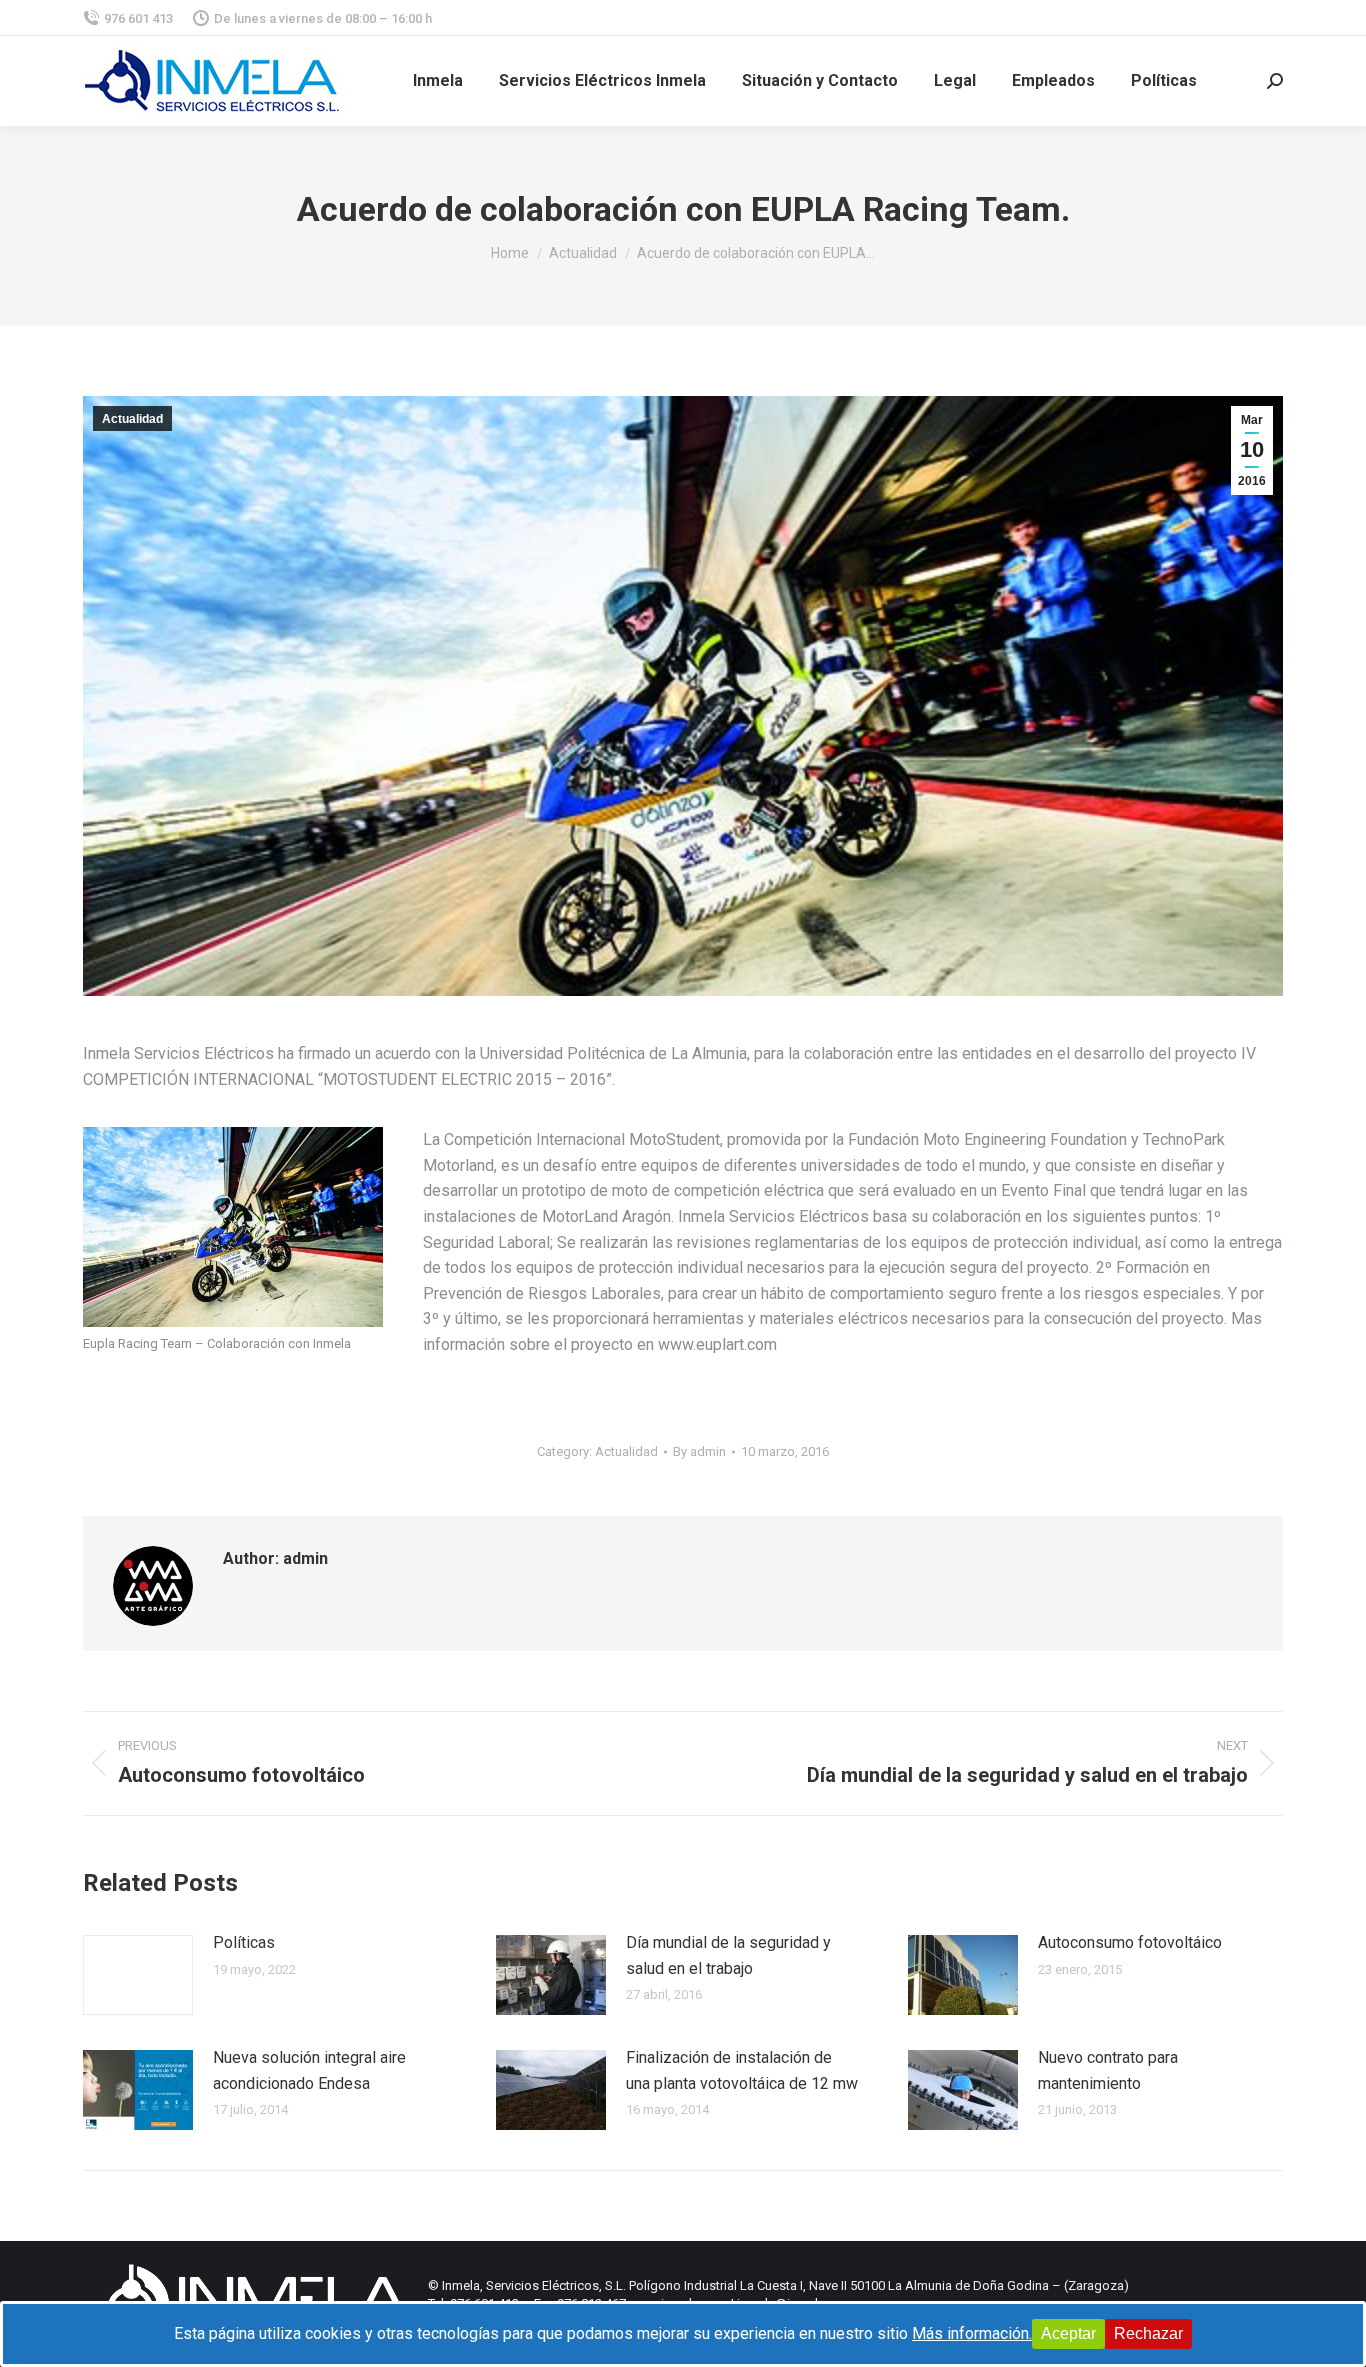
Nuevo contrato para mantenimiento (1108, 2070)
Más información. (972, 2333)
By (699, 1451)
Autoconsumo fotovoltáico (1130, 1942)
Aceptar (1068, 2333)
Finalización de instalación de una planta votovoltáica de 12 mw (742, 2070)
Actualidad (132, 419)
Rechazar (1148, 2333)
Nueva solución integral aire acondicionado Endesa (309, 2070)
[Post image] (138, 1975)
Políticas (244, 1942)
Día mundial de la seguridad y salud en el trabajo (728, 1955)
